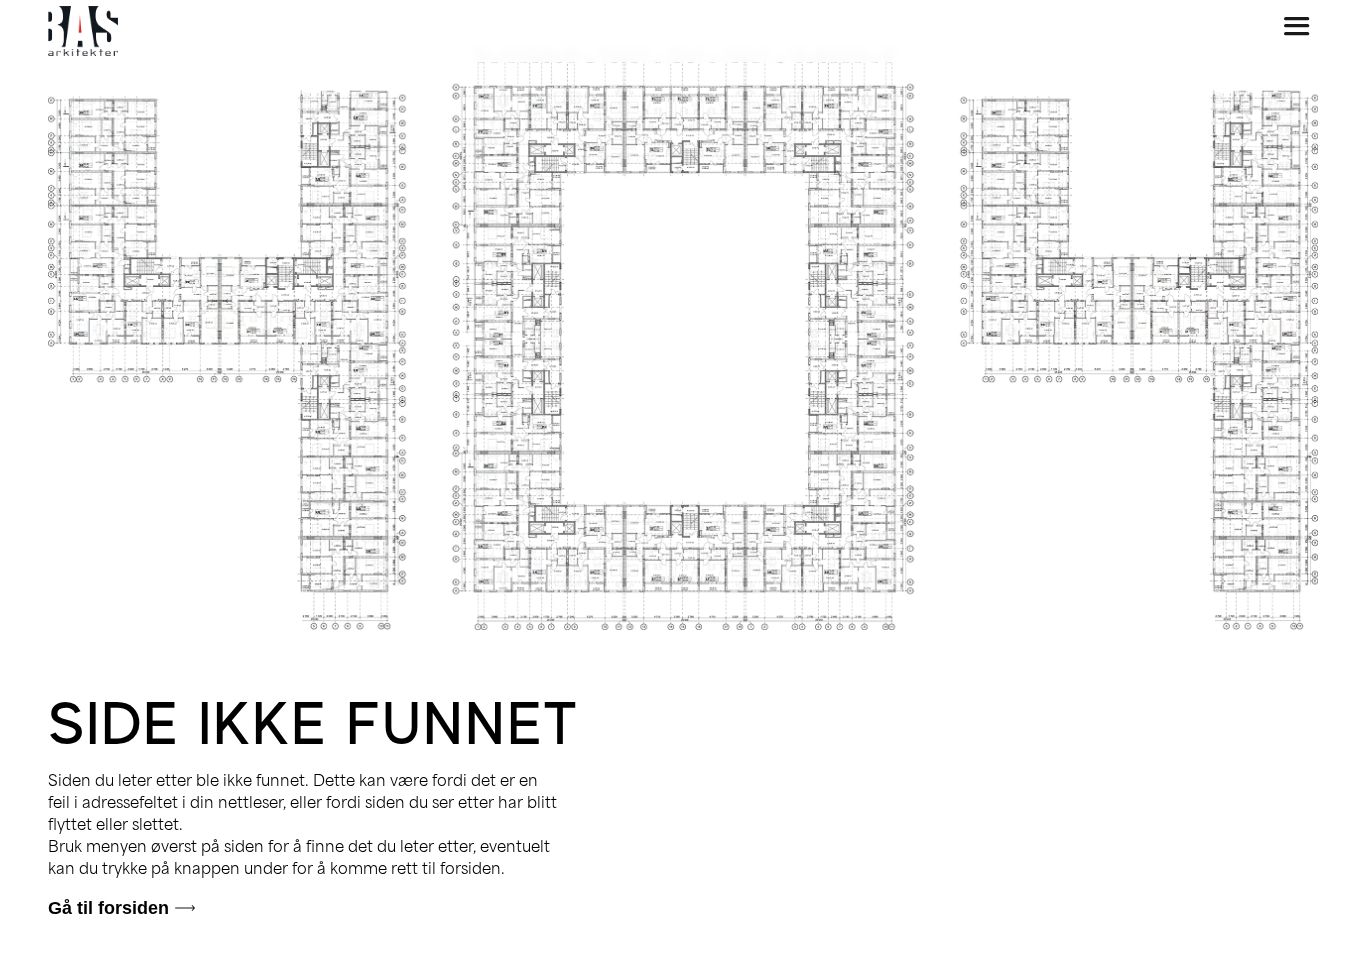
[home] (83, 31)
